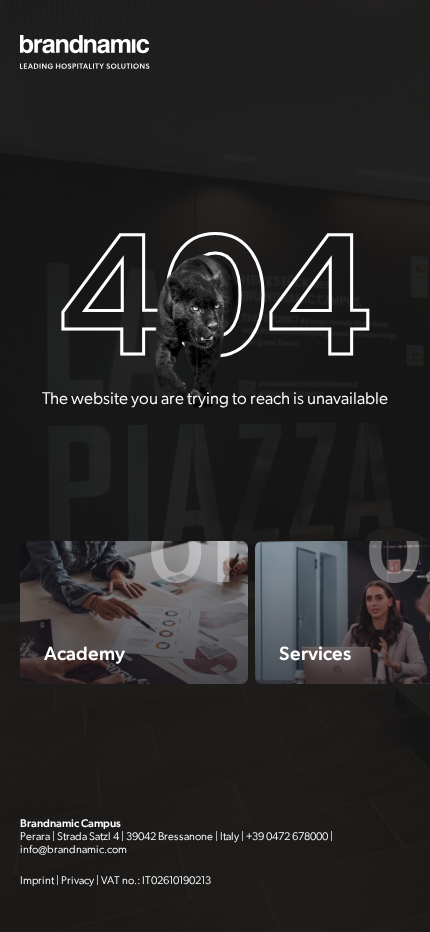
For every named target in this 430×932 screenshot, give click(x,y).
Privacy (77, 880)
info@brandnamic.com (73, 849)
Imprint (37, 880)
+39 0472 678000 (287, 836)
